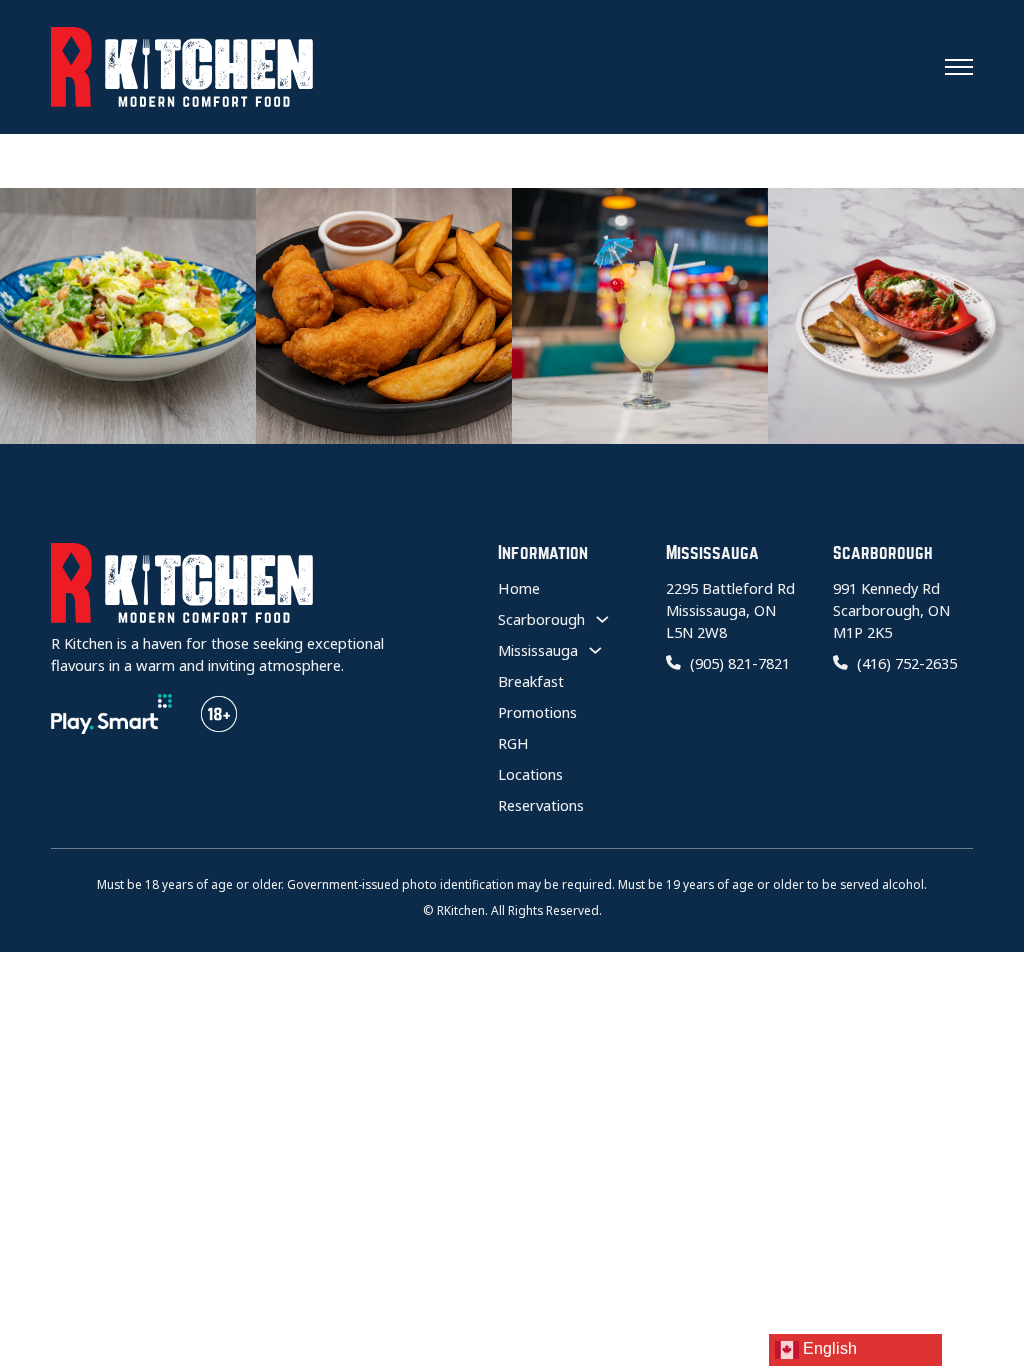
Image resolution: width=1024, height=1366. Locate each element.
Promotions (537, 712)
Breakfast (531, 681)
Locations (530, 774)
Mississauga (538, 650)
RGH (513, 743)
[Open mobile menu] (958, 67)
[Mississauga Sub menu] (595, 650)
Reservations (541, 805)
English (828, 1348)
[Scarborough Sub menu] (602, 619)
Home (519, 588)
